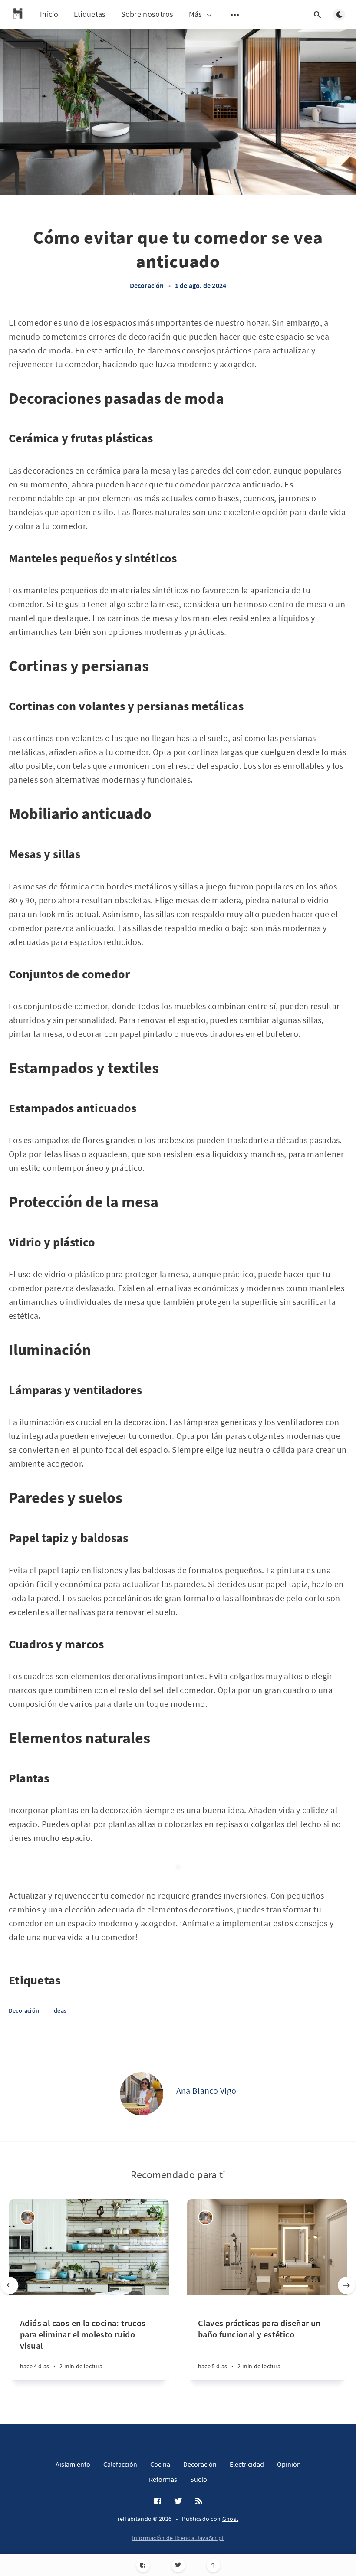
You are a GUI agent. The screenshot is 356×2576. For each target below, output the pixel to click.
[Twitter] (178, 2565)
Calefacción (120, 2464)
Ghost (231, 2519)
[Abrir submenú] (235, 15)
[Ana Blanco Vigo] (142, 2094)
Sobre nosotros (147, 14)
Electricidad (247, 2464)
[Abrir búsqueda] (317, 15)
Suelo (199, 2479)
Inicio (49, 14)
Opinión (289, 2464)
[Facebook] (143, 2565)
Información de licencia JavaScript (178, 2538)
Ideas (59, 2010)
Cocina (160, 2464)
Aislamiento (73, 2464)
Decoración (147, 285)
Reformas (163, 2479)
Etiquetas (90, 14)
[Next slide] (346, 2285)
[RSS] (199, 2501)
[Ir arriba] (213, 2565)
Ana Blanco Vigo (206, 2091)
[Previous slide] (10, 2285)
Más (196, 15)
